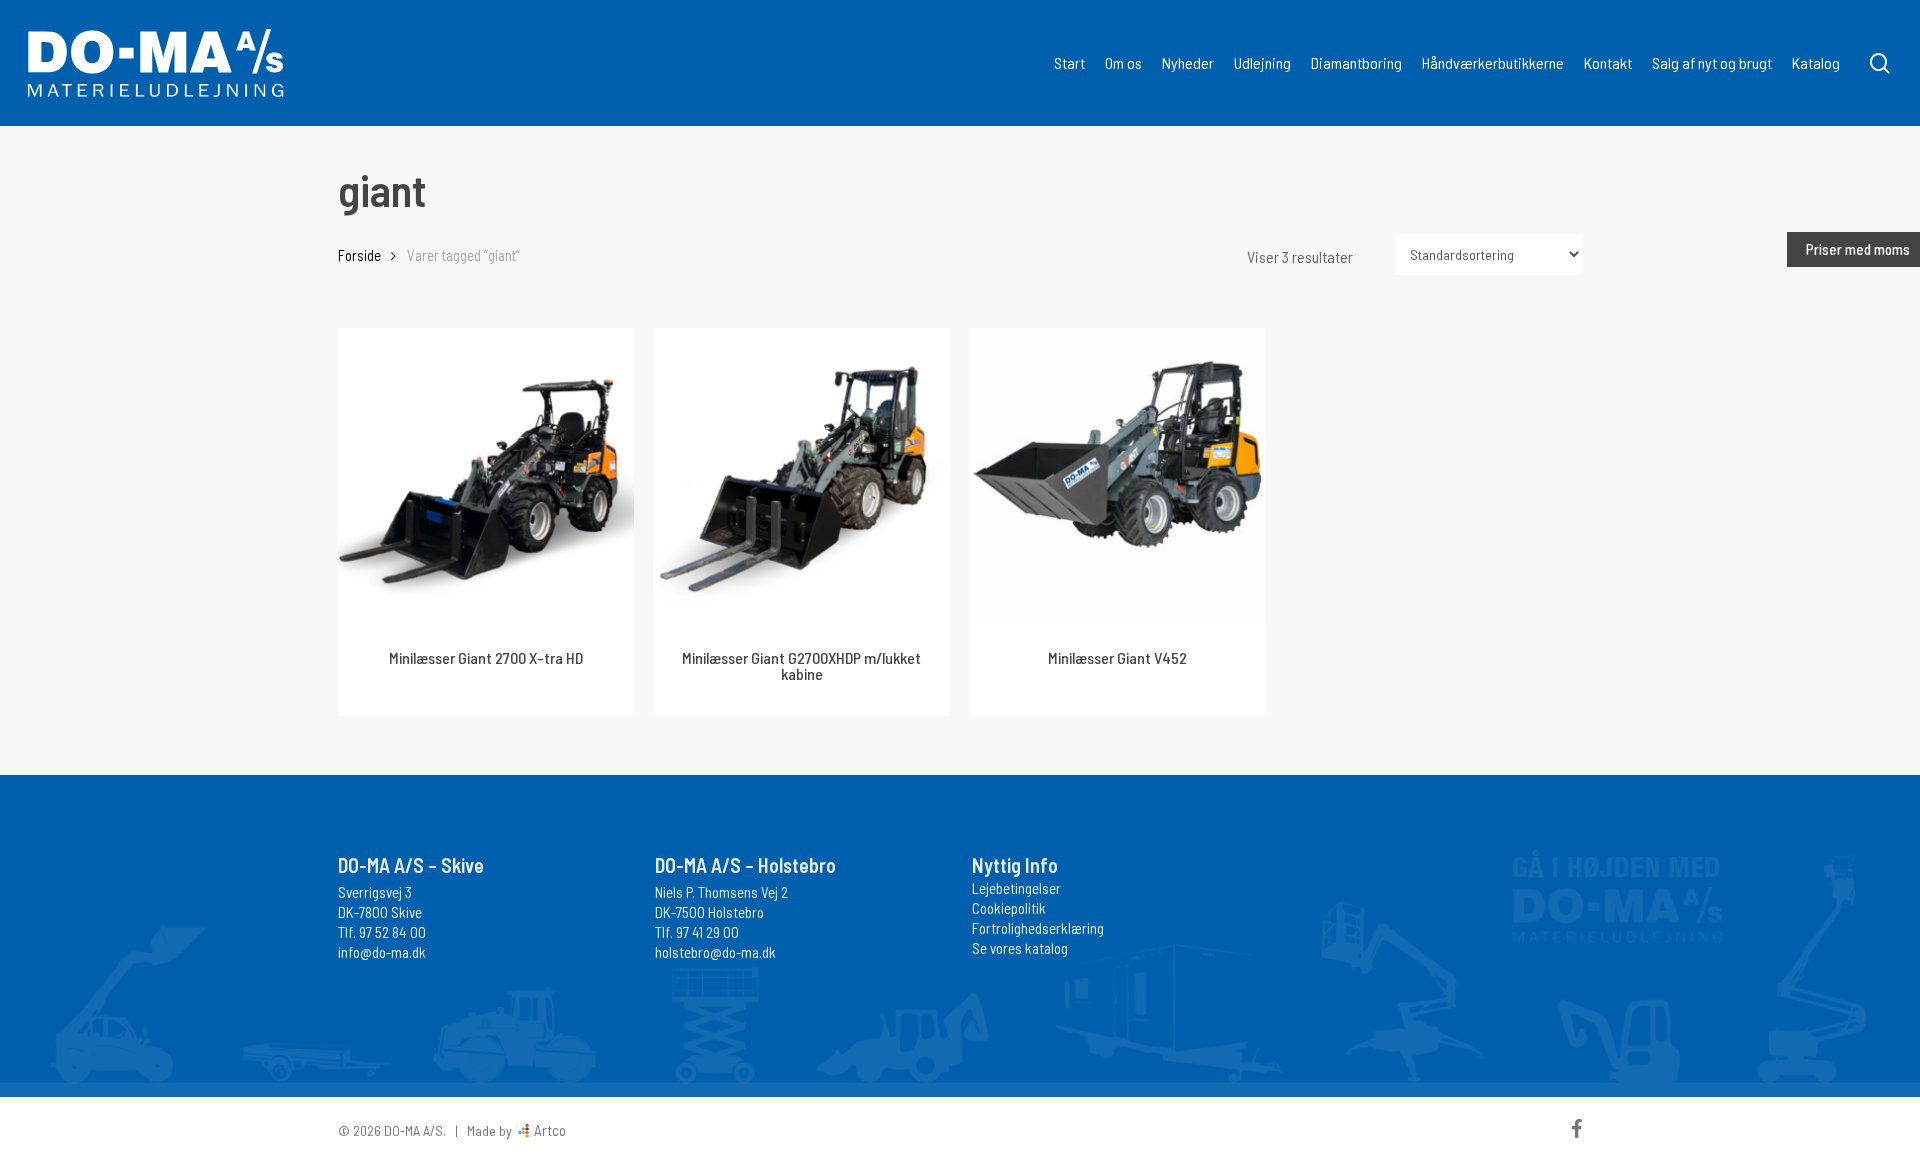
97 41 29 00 (707, 932)
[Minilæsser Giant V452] (1117, 476)
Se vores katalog (1020, 948)
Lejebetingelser (1016, 888)
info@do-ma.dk (382, 952)
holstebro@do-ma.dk (715, 952)
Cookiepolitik (1009, 908)
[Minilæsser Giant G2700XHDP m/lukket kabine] (801, 476)
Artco (548, 1130)
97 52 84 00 (392, 932)
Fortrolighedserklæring (1038, 928)
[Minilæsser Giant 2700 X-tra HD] (486, 476)
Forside (359, 255)
